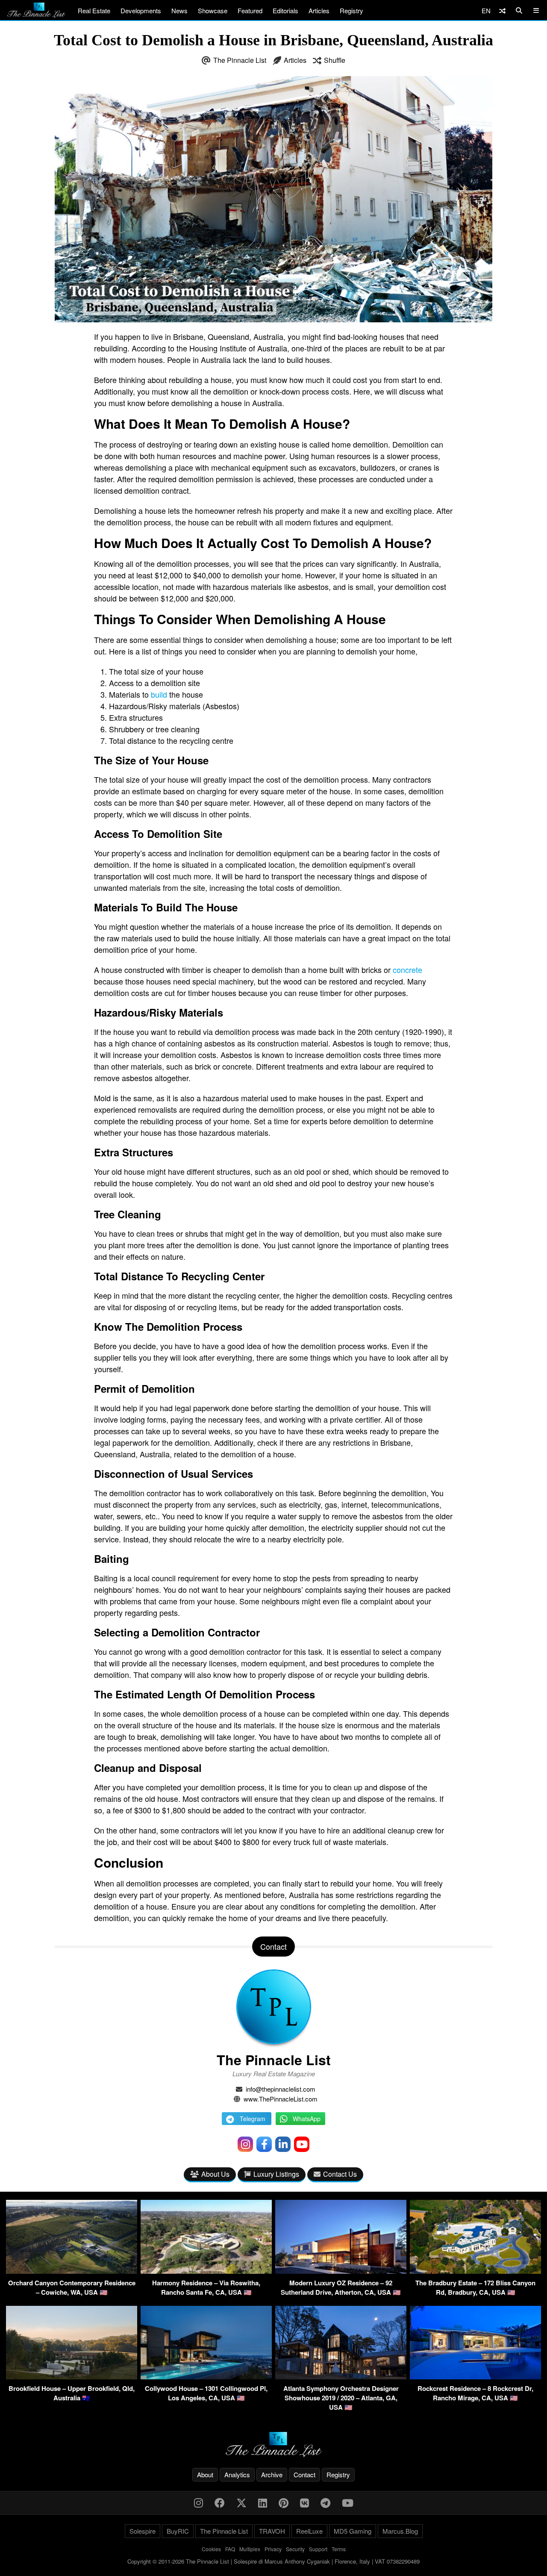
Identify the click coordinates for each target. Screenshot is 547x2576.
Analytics (237, 2474)
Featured (250, 10)
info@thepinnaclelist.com (281, 2089)
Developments (141, 10)
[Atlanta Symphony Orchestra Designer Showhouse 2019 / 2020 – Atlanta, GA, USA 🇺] (341, 2377)
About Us (215, 2174)
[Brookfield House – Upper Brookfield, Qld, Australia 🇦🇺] (72, 2377)
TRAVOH (272, 2531)
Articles (319, 10)
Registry (351, 10)
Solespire (143, 2531)
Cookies (211, 2549)
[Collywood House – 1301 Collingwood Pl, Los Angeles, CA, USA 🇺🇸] (206, 2377)
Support (318, 2549)
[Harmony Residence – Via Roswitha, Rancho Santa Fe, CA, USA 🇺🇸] (206, 2271)
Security (295, 2549)
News (179, 10)
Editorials (285, 10)
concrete (407, 970)
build (159, 694)
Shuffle (335, 60)
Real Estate (94, 10)
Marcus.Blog (400, 2531)
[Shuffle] (502, 10)
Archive (272, 2474)
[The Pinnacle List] (273, 2445)
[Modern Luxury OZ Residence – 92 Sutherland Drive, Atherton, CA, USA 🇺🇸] (341, 2271)
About (205, 2474)
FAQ (230, 2549)
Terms (339, 2549)
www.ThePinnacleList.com (281, 2099)
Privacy (273, 2549)
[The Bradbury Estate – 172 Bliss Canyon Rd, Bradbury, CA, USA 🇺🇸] (475, 2271)
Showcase (213, 10)
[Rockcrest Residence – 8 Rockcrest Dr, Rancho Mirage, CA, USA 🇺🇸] (475, 2377)
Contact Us (340, 2174)
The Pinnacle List (240, 60)
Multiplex (250, 2549)
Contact (304, 2474)
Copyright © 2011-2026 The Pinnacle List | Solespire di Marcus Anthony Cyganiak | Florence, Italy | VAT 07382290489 (273, 2561)
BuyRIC (178, 2531)
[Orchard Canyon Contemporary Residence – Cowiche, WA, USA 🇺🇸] (72, 2271)
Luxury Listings (276, 2174)
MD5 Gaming (353, 2531)
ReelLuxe (309, 2531)
